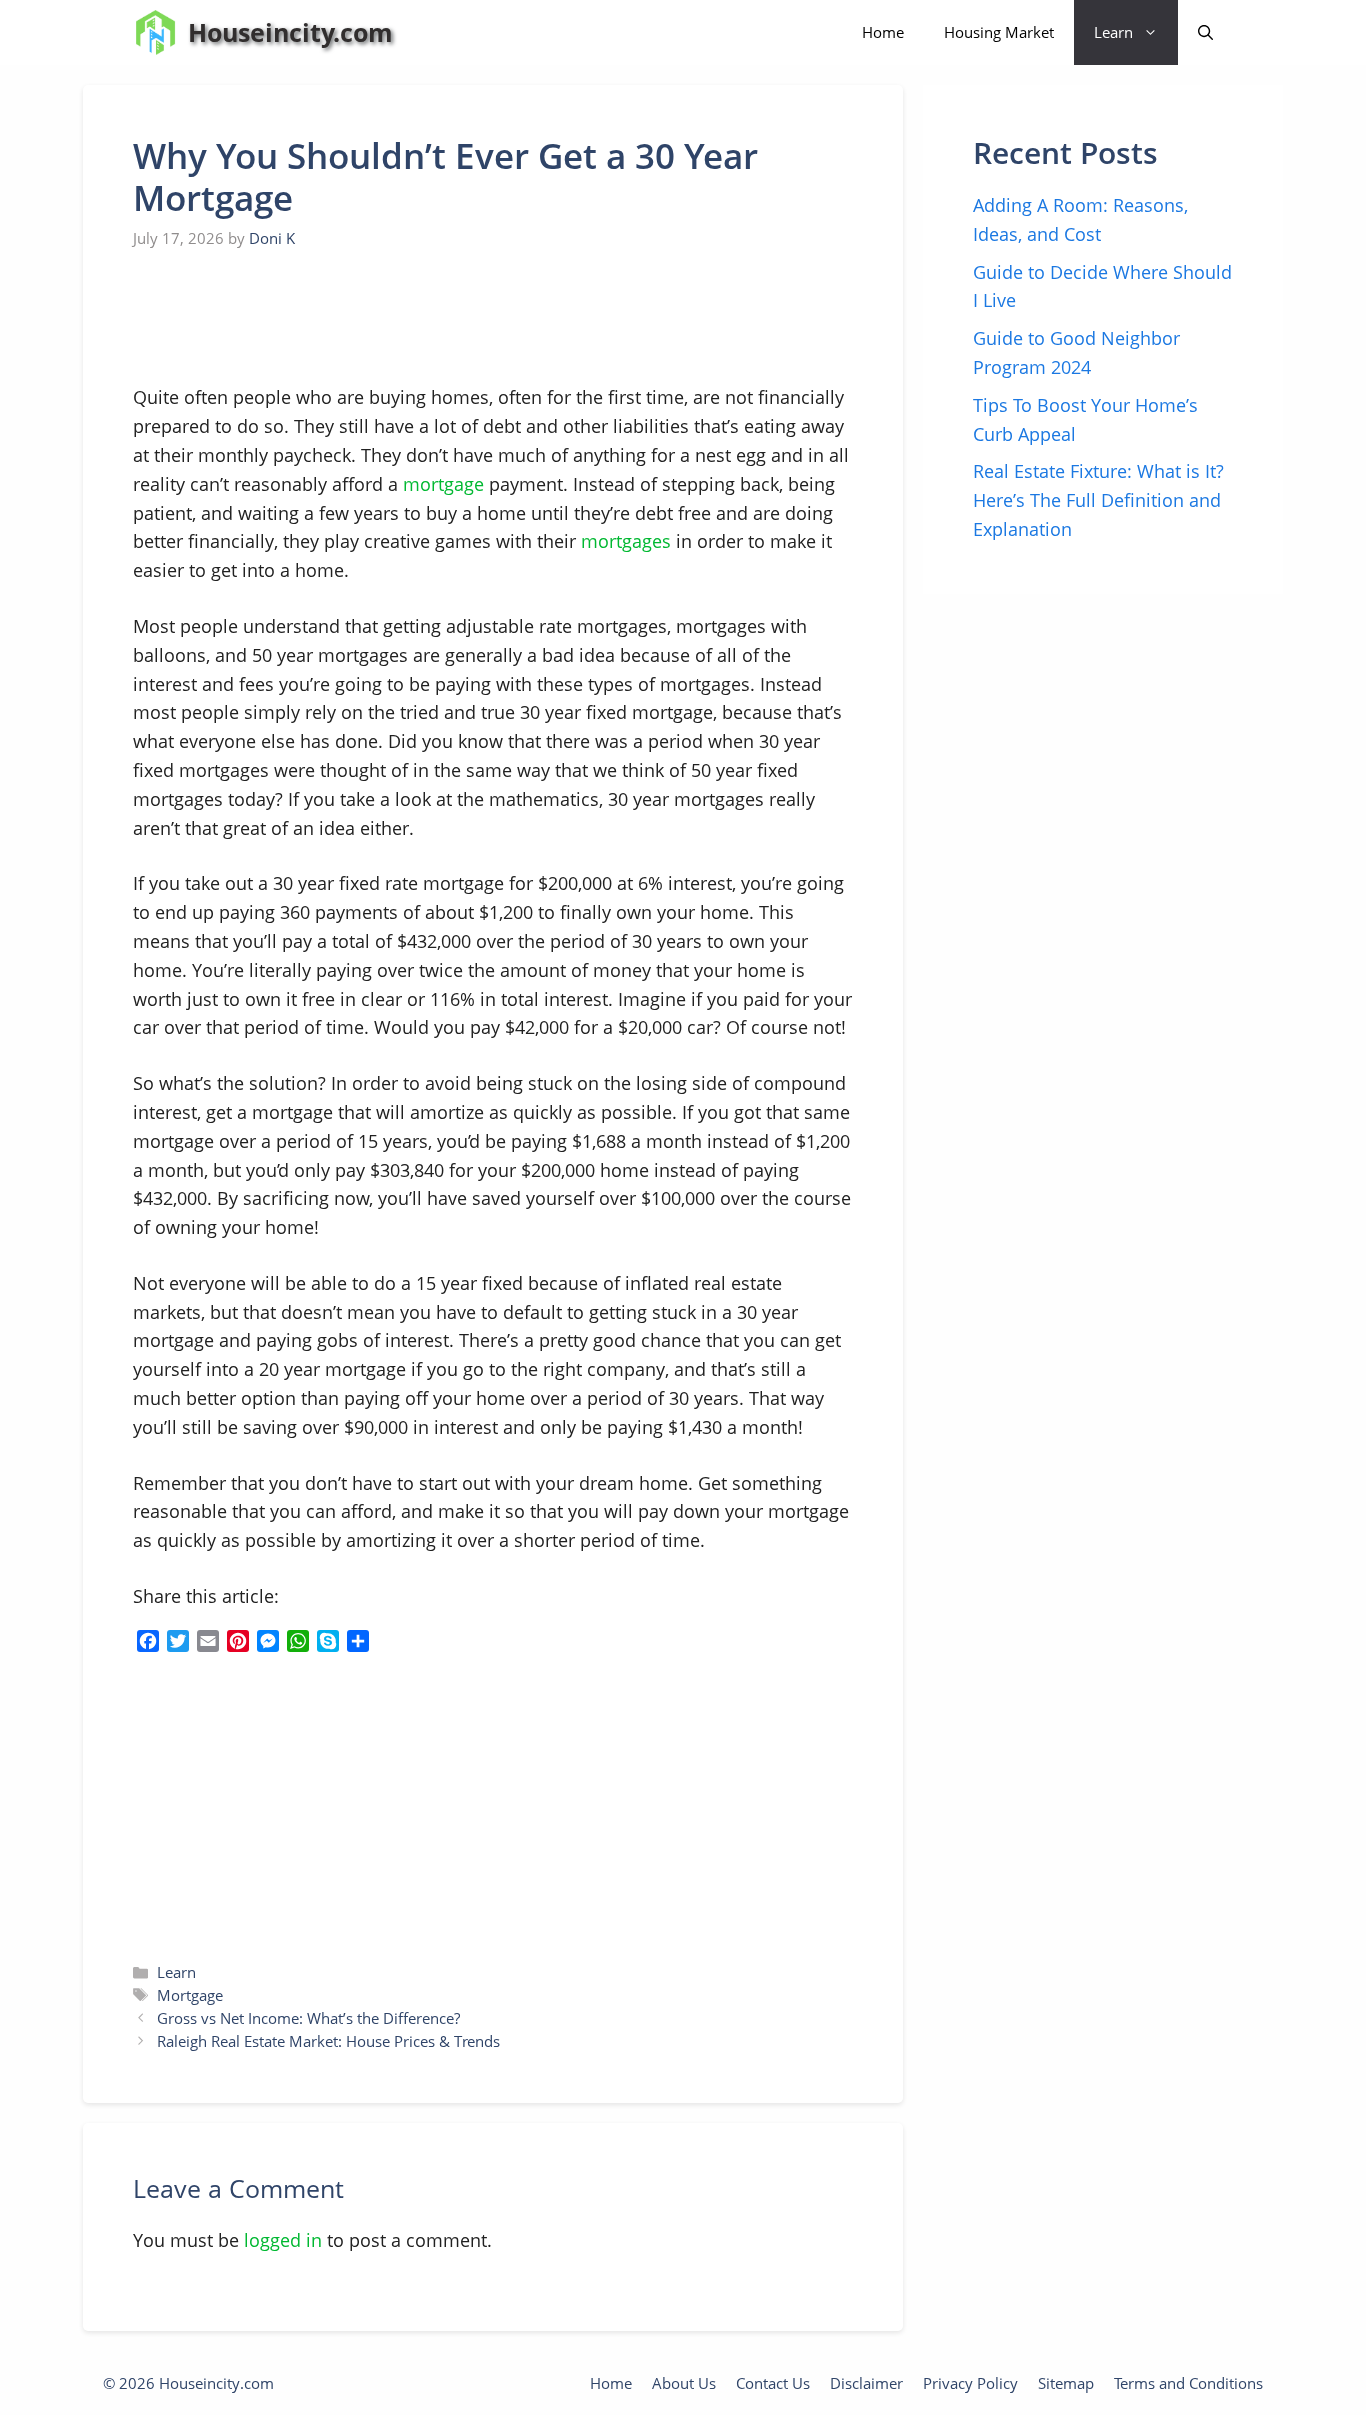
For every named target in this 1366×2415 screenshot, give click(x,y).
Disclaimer (866, 2383)
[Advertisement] (283, 318)
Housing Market (999, 32)
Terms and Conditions (1188, 2383)
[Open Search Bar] (1205, 32)
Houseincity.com (290, 32)
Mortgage (190, 1995)
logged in (283, 2240)
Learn (1113, 32)
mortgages (626, 541)
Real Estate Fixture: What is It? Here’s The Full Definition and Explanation (1098, 500)
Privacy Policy (970, 2383)
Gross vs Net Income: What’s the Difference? (308, 2018)
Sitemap (1066, 2383)
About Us (684, 2383)
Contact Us (773, 2383)
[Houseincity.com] (155, 32)
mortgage (443, 484)
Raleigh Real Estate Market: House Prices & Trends (328, 2041)
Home (883, 32)
